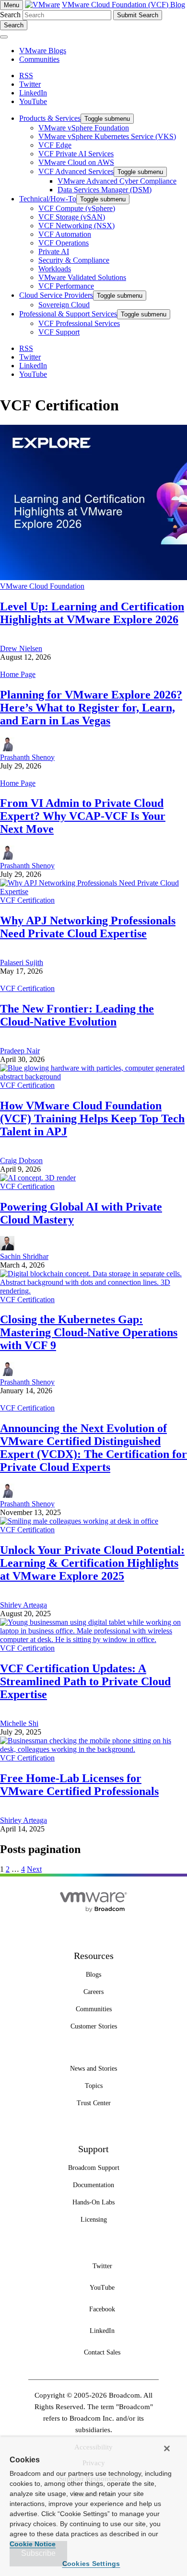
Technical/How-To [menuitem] (48, 199)
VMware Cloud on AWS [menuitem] (76, 162)
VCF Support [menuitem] (59, 332)
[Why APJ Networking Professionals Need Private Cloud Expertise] (93, 892)
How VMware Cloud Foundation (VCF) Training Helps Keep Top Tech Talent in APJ (92, 1119)
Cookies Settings (91, 2564)
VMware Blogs (43, 51)
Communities (39, 59)
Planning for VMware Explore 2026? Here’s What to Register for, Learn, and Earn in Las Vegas (91, 708)
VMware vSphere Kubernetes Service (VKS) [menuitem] (107, 136)
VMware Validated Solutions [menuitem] (82, 277)
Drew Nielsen (21, 648)
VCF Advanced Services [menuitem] (76, 171)
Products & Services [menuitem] (50, 118)
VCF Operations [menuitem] (64, 243)
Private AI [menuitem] (54, 251)
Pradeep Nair (20, 1051)
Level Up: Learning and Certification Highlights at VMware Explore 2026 (92, 613)
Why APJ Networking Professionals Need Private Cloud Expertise (88, 927)
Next (34, 1869)
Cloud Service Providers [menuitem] (56, 295)
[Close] (167, 2448)
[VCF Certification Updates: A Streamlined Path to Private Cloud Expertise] (93, 1639)
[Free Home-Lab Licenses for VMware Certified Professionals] (93, 1749)
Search (10, 15)
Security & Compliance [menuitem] (74, 260)
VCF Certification (27, 900)
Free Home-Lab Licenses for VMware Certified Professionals (79, 1785)
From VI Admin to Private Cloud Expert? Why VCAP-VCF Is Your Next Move (83, 816)
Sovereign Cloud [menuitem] (64, 305)
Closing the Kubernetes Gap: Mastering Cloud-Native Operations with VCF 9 (89, 1332)
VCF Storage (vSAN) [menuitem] (72, 217)
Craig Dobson (21, 1160)
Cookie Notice (33, 2544)
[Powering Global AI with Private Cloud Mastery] (38, 1178)
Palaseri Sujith (22, 962)
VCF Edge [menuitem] (55, 145)
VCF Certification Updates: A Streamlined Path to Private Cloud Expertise (85, 1681)
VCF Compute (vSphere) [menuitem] (77, 208)
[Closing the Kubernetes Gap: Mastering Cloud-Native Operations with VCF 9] (93, 1291)
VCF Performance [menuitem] (66, 286)
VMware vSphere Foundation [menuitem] (84, 128)
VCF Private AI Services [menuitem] (76, 154)
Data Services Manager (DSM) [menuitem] (105, 190)
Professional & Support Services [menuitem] (68, 314)
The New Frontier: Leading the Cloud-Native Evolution (77, 1015)
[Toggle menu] (4, 37)
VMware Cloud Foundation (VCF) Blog (123, 5)
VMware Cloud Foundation (42, 586)
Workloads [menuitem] (55, 269)
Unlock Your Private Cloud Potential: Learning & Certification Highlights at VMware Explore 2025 (92, 1563)
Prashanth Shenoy (27, 757)
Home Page (18, 674)
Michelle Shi (19, 1723)
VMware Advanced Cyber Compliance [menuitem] (117, 181)
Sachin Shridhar (24, 1256)
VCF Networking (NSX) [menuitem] (76, 226)
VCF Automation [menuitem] (65, 234)
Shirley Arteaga (23, 1605)
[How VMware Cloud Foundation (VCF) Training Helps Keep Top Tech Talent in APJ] (93, 1077)
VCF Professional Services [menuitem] (79, 323)
